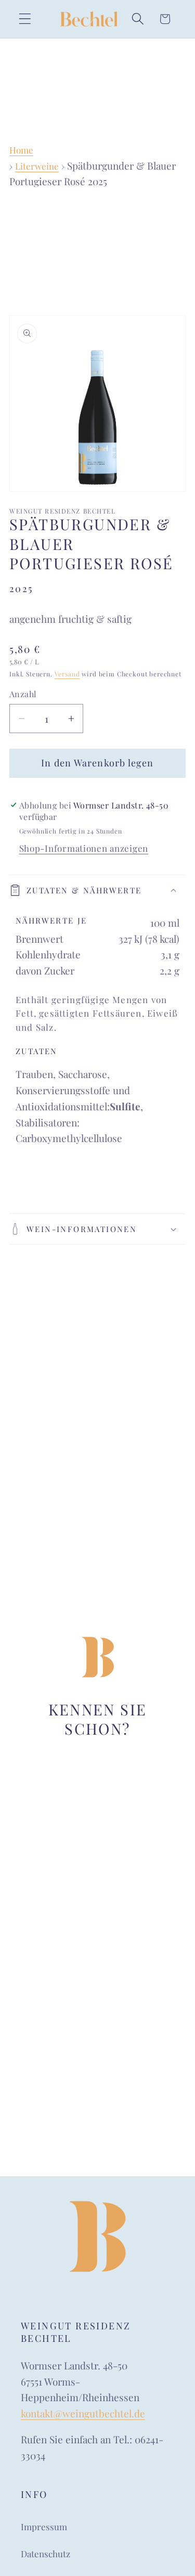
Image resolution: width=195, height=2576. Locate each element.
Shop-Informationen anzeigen (84, 848)
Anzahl (23, 694)
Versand (67, 674)
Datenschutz (45, 2554)
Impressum (44, 2527)
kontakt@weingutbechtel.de (83, 2413)
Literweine (37, 166)
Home (21, 150)
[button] (25, 19)
